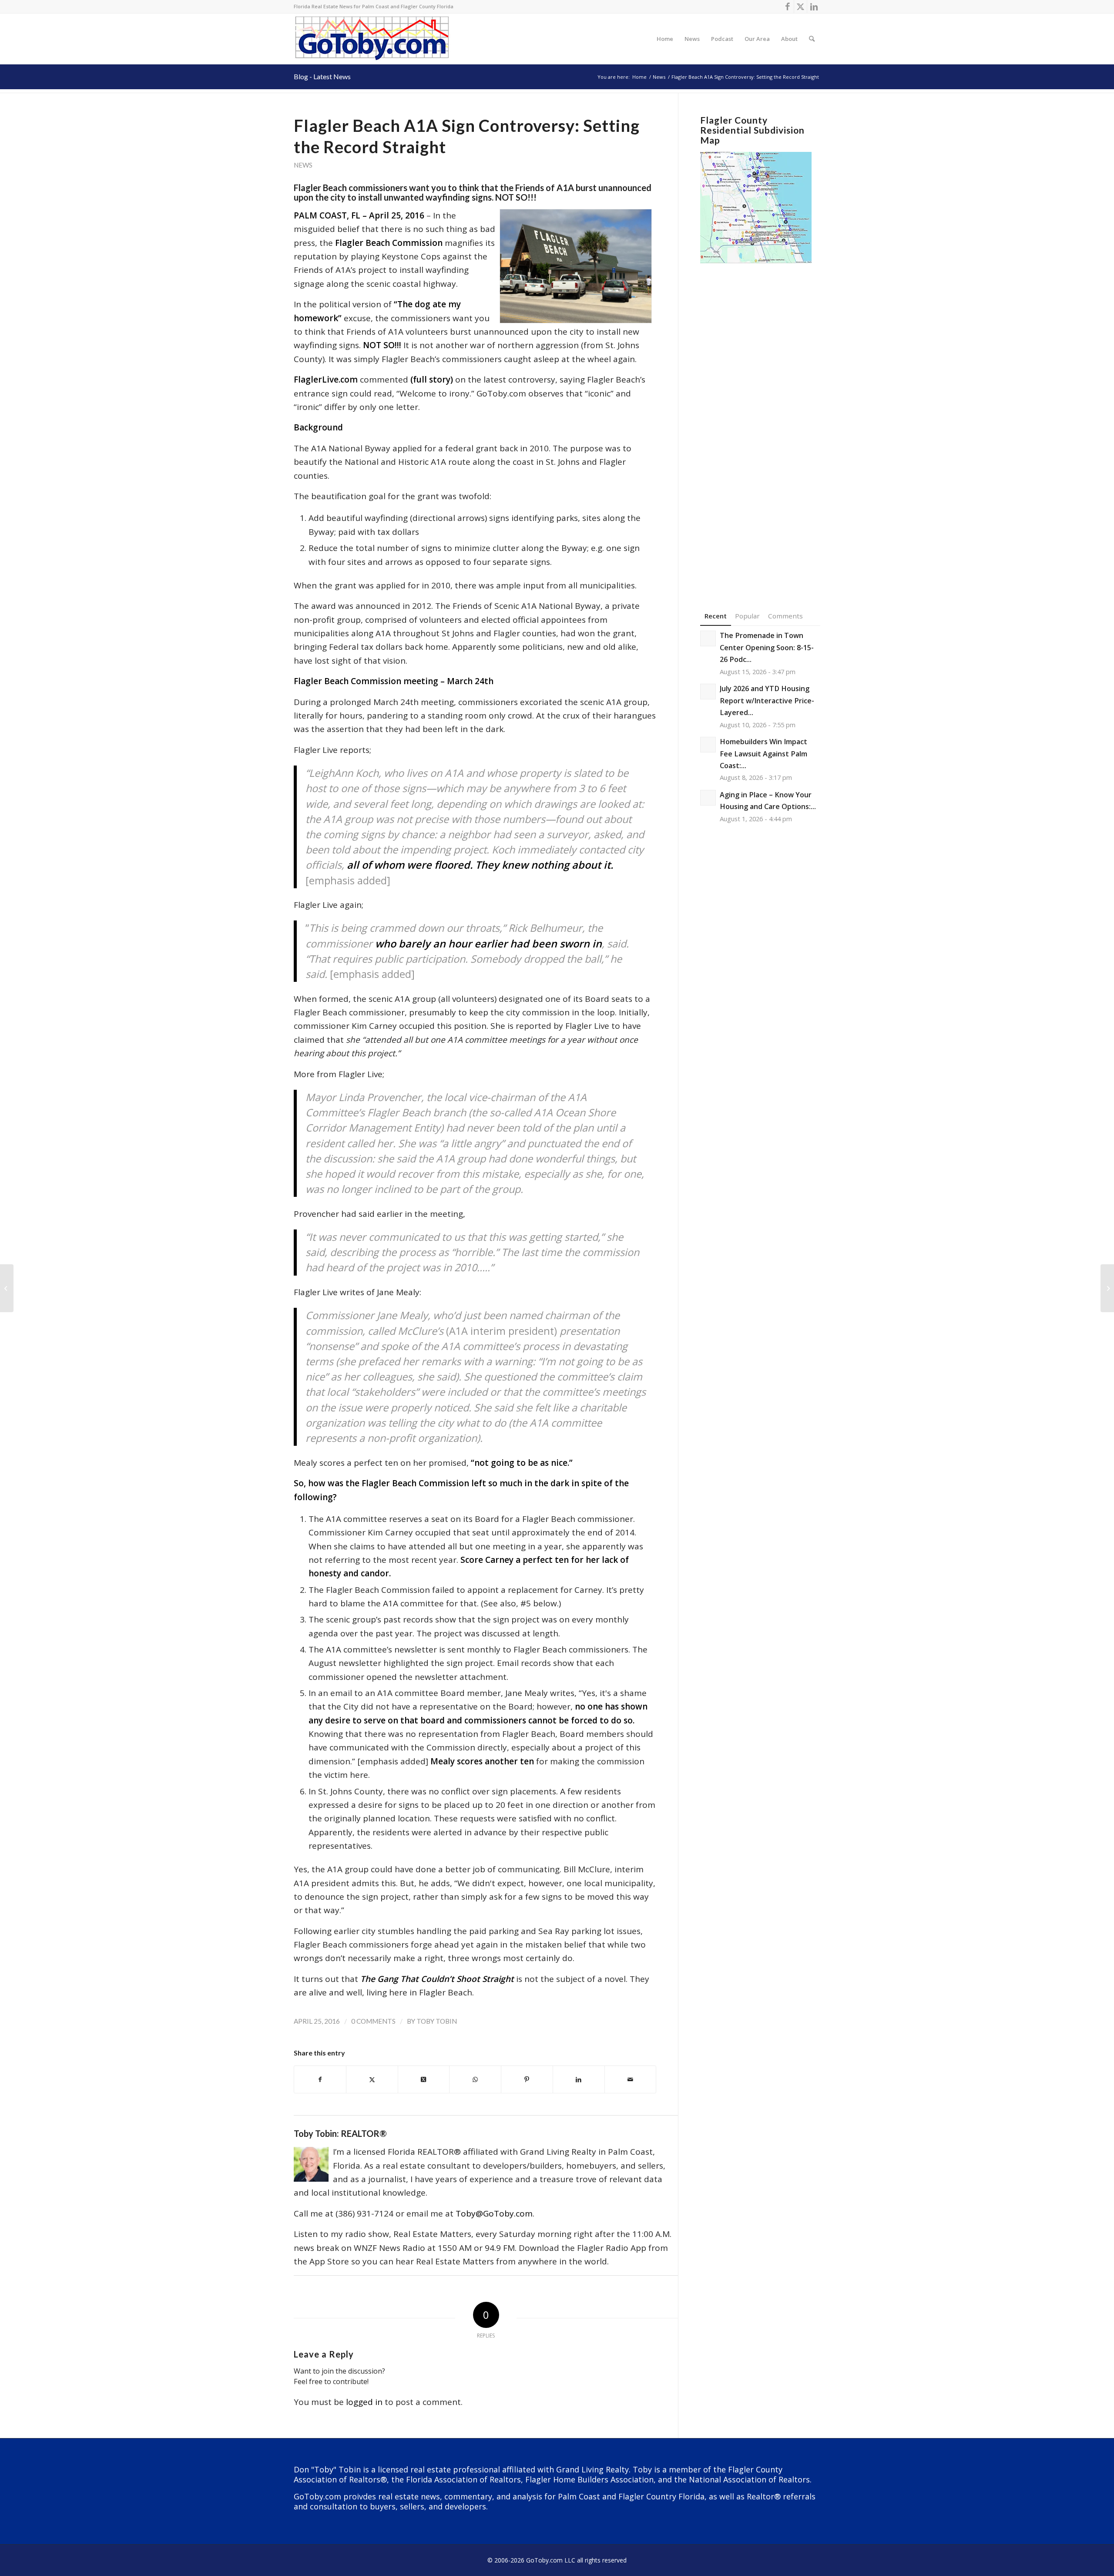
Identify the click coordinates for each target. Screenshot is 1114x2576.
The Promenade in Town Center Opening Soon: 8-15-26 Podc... (767, 647)
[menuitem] (665, 39)
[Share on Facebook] (320, 2079)
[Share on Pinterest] (527, 2079)
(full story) (432, 380)
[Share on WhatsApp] (475, 2079)
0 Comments (373, 2021)
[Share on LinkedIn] (579, 2079)
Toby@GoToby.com (494, 2213)
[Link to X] (800, 7)
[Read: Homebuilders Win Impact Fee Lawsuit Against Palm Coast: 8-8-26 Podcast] (708, 745)
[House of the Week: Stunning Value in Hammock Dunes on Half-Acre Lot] (7, 1288)
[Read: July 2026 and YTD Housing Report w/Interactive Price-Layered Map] (708, 692)
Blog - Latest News (322, 76)
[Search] (812, 39)
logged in (364, 2402)
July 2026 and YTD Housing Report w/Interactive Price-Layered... (767, 700)
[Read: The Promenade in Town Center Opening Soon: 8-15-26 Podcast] (708, 638)
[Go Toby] (373, 39)
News (303, 165)
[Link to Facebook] (787, 7)
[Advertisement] (760, 424)
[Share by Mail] (631, 2079)
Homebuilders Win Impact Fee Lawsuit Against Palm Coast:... (763, 754)
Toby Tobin (437, 2021)
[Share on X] (372, 2079)
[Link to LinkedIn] (814, 7)
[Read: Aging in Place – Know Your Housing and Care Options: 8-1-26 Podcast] (708, 798)
